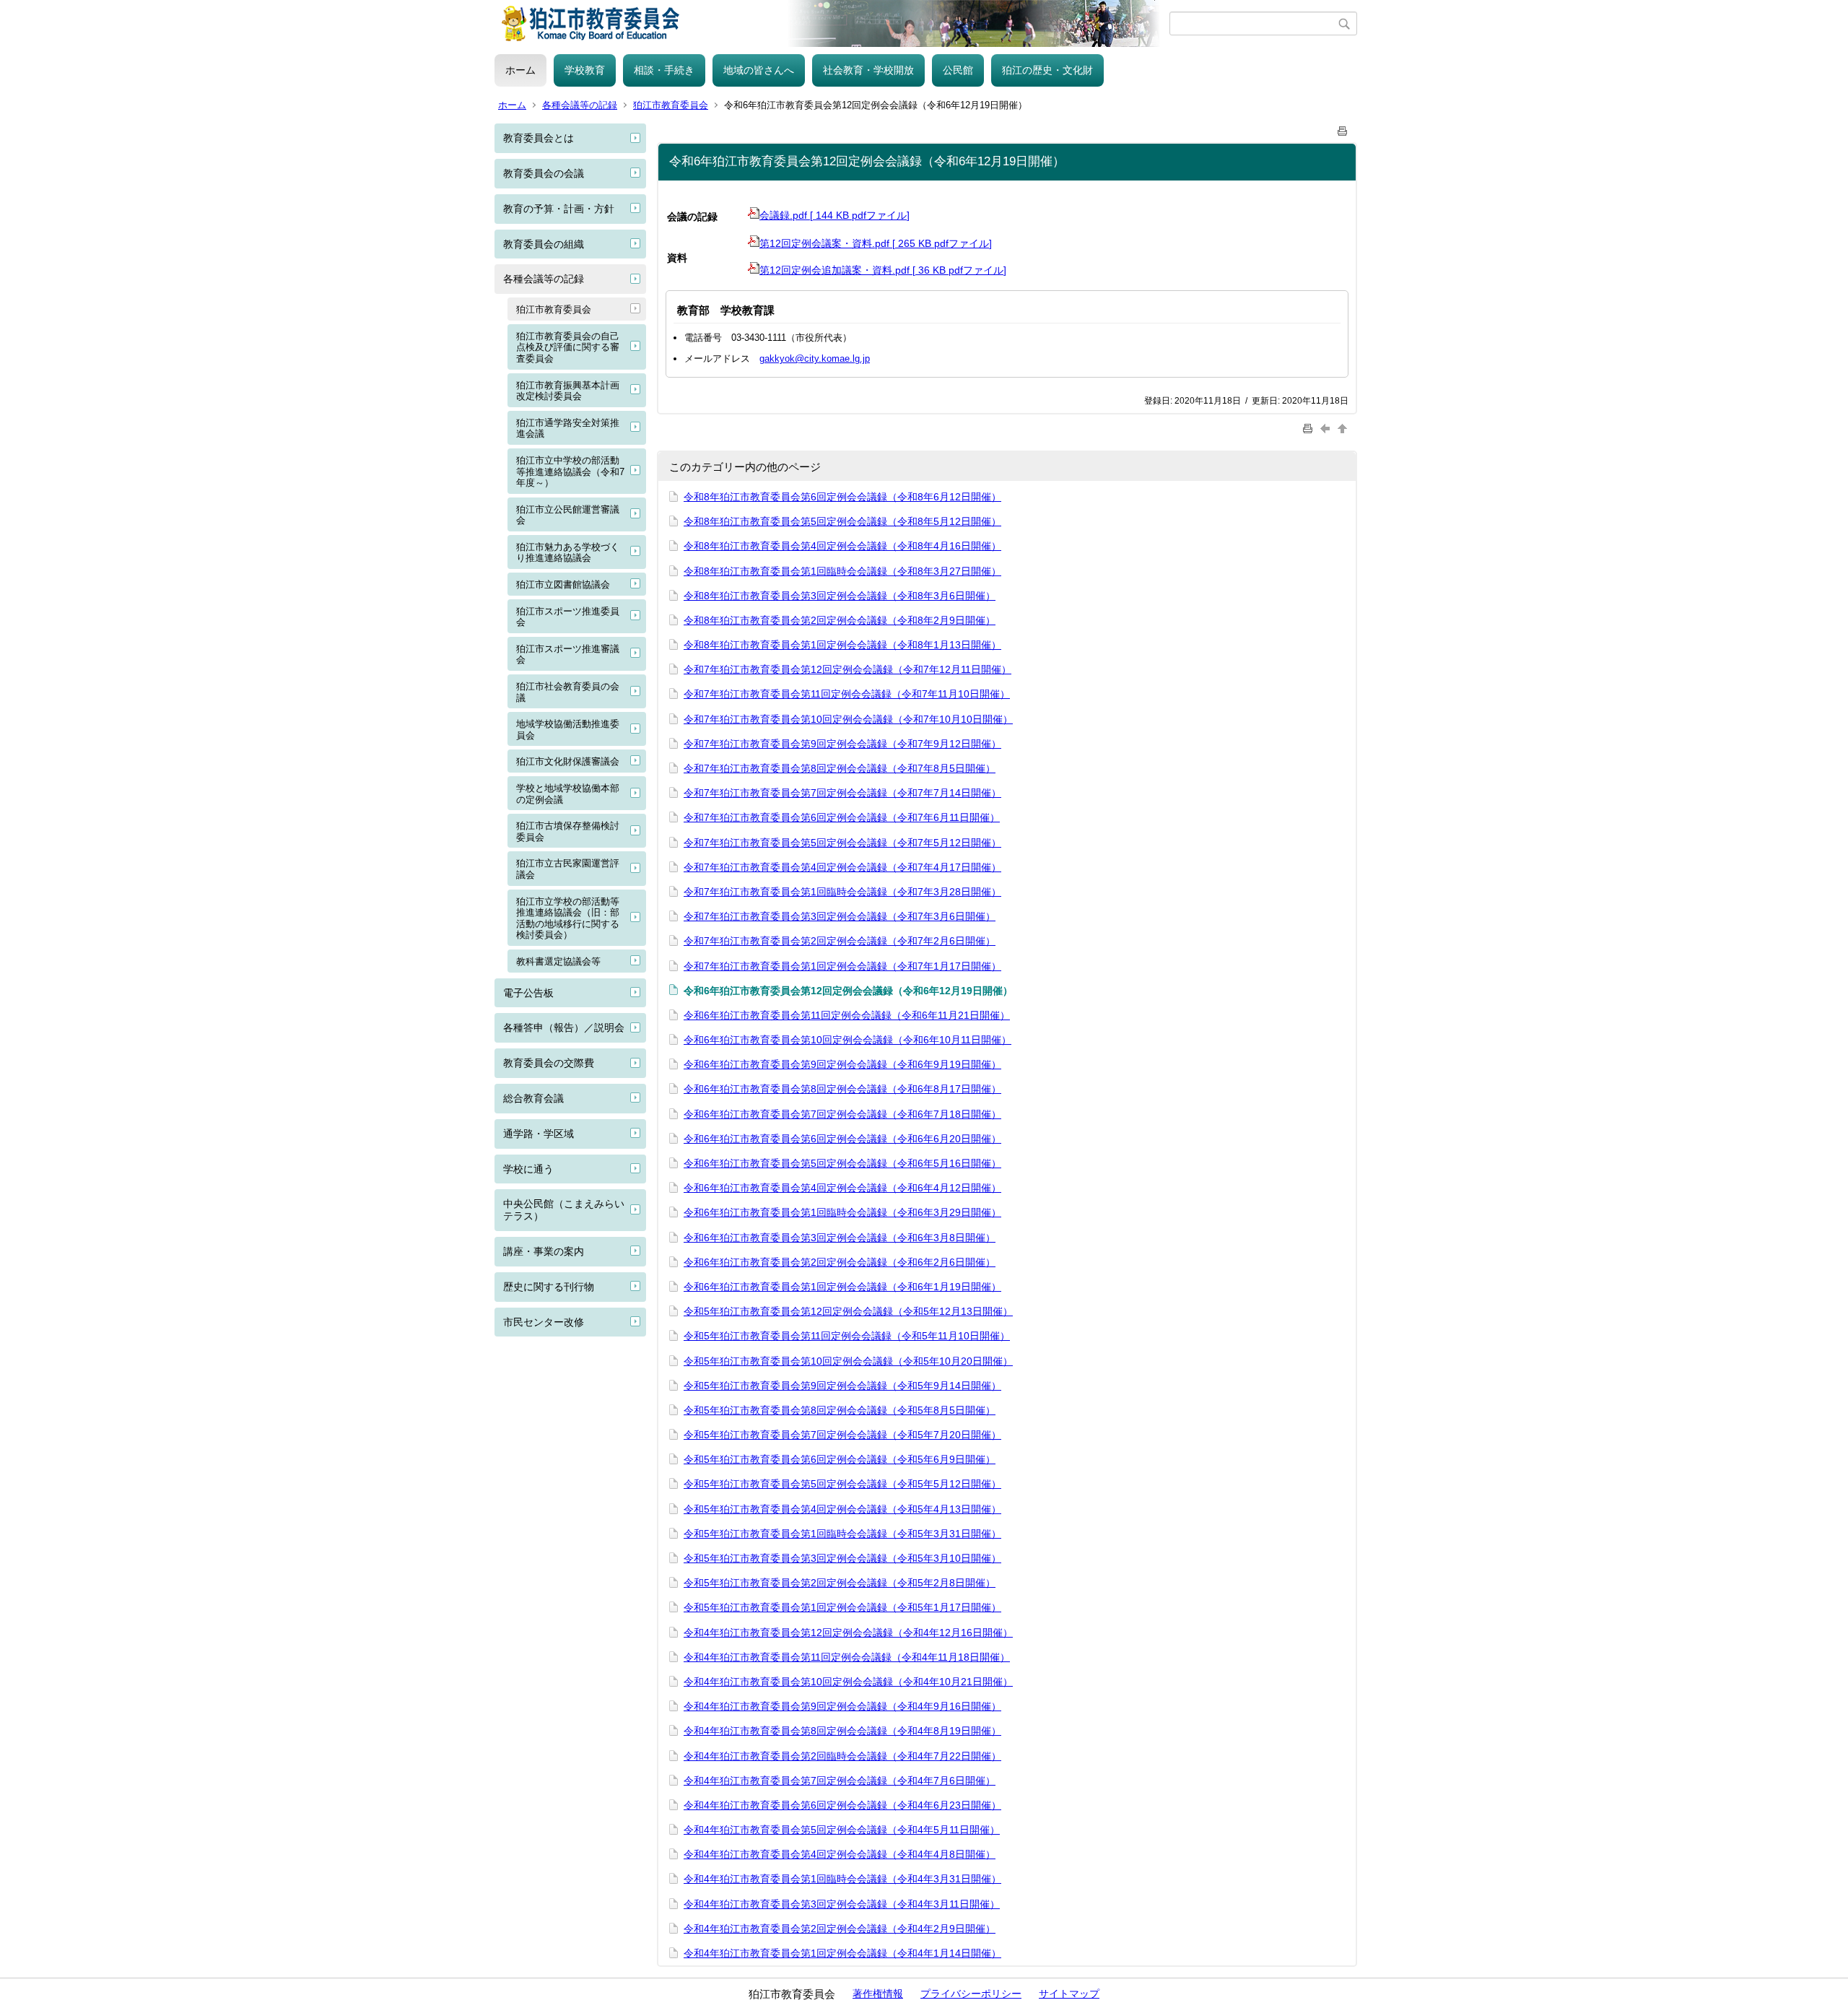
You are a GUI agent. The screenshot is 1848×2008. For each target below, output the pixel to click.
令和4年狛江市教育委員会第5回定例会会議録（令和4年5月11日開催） (842, 1830)
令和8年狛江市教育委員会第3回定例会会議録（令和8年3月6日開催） (840, 596)
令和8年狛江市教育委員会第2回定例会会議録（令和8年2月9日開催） (840, 620)
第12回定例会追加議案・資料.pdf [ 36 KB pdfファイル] (883, 270)
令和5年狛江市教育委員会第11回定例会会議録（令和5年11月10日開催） (847, 1336)
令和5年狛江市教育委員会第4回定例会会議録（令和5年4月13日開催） (842, 1509)
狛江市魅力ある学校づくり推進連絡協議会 (568, 553)
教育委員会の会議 (544, 173)
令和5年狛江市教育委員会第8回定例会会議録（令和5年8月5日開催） (840, 1410)
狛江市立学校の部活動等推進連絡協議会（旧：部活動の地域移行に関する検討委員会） (568, 918)
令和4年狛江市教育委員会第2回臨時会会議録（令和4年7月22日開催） (842, 1756)
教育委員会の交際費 (549, 1063)
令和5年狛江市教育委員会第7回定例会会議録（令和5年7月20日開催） (842, 1435)
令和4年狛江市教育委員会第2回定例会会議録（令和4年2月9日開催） (840, 1929)
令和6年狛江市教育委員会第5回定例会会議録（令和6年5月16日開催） (842, 1163)
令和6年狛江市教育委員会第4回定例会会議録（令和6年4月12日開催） (842, 1188)
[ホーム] (832, 23)
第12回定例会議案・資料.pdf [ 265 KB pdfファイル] (876, 243)
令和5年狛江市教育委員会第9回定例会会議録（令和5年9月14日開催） (842, 1386)
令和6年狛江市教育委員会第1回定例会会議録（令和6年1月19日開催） (842, 1287)
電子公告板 (528, 993)
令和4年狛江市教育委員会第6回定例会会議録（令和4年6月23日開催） (842, 1805)
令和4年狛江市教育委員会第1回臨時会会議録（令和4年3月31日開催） (842, 1879)
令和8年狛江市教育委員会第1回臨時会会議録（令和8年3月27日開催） (842, 571)
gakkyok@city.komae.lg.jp (815, 358)
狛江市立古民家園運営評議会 (568, 869)
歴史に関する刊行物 (549, 1287)
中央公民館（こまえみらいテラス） (564, 1210)
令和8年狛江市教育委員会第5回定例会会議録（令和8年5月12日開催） (842, 521)
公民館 (958, 70)
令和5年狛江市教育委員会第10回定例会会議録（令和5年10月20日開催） (848, 1361)
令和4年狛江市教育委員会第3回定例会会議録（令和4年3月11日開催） (842, 1904)
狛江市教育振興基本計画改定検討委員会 (568, 391)
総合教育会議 (533, 1098)
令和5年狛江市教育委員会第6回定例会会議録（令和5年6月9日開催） (840, 1459)
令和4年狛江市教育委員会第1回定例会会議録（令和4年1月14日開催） (842, 1953)
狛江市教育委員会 (671, 105)
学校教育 (585, 70)
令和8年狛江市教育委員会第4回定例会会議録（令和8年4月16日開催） (842, 546)
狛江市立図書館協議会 (563, 584)
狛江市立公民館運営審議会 (568, 515)
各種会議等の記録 (580, 105)
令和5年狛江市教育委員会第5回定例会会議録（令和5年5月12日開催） (842, 1484)
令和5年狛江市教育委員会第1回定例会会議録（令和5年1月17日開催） (842, 1607)
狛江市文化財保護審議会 (568, 761)
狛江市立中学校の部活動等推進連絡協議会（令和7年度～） (570, 471)
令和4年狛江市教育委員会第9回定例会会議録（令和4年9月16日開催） (842, 1706)
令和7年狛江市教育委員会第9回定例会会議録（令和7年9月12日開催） (842, 744)
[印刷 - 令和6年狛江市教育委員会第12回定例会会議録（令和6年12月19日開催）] (1343, 128)
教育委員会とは (539, 138)
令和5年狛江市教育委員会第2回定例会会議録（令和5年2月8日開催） (840, 1583)
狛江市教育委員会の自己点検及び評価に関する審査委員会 (568, 347)
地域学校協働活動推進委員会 (568, 730)
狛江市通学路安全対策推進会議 (568, 429)
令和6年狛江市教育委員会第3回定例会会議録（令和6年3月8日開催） (840, 1238)
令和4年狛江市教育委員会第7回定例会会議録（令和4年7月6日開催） (840, 1781)
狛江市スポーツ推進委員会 (568, 617)
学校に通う (528, 1169)
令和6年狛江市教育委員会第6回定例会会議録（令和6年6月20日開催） (842, 1139)
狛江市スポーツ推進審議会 (568, 655)
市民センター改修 (544, 1322)
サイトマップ (1069, 1994)
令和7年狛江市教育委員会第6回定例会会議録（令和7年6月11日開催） (842, 817)
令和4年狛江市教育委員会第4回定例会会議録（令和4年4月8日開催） (840, 1854)
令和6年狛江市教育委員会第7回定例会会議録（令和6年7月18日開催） (842, 1114)
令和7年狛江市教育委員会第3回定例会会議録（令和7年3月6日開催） (840, 916)
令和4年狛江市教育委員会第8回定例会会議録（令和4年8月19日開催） (842, 1731)
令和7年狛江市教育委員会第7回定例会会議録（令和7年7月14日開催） (842, 793)
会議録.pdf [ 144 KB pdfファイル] (834, 215)
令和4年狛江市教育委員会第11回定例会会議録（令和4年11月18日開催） (847, 1657)
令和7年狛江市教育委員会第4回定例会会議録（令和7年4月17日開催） (842, 867)
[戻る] (1327, 428)
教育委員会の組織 (544, 244)
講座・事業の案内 (544, 1251)
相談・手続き (664, 70)
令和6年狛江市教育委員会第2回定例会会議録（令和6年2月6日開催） (840, 1262)
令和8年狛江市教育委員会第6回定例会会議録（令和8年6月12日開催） (842, 497)
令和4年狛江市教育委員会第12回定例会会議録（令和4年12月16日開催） (848, 1633)
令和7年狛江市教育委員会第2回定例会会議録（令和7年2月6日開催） (840, 941)
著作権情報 (878, 1994)
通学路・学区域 (539, 1134)
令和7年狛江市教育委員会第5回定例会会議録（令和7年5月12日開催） (842, 843)
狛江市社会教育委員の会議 (568, 692)
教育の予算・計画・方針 (559, 209)
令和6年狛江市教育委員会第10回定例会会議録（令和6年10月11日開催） (847, 1040)
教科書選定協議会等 (558, 961)
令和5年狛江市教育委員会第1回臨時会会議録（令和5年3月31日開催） (842, 1534)
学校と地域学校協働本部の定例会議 (568, 794)
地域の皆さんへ (759, 70)
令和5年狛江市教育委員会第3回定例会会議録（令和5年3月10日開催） (842, 1558)
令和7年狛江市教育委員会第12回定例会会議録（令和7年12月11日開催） (847, 669)
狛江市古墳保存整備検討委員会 (568, 831)
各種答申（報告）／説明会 (564, 1027)
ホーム (520, 70)
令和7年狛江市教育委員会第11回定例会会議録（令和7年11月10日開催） (847, 694)
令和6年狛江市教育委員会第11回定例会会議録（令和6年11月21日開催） (847, 1015)
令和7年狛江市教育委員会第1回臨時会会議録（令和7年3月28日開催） (842, 892)
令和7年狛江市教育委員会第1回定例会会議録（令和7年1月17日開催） (842, 966)
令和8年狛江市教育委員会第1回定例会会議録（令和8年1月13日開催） (842, 645)
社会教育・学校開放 (868, 70)
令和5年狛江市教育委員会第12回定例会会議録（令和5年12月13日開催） (848, 1311)
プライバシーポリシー (971, 1994)
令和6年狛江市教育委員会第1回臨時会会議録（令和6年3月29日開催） (842, 1212)
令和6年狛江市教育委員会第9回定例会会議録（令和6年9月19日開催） (842, 1064)
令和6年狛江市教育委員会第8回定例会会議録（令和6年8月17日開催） (842, 1089)
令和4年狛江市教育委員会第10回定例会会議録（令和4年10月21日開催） (848, 1682)
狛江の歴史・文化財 (1047, 70)
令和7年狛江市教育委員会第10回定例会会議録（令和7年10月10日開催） (848, 719)
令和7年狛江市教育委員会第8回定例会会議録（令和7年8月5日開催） (840, 768)
